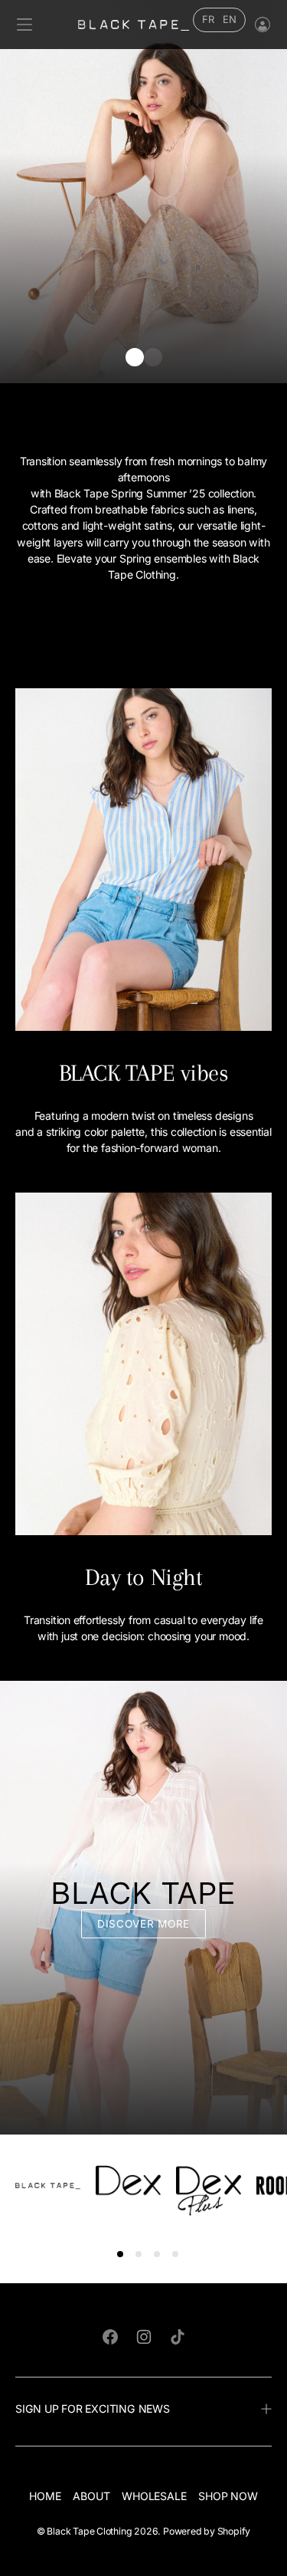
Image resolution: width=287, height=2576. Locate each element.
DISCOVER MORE (143, 1924)
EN (230, 19)
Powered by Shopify (207, 2531)
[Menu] (24, 25)
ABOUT (91, 2496)
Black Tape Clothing (89, 2531)
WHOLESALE (154, 2496)
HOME (45, 2496)
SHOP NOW (228, 2496)
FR (208, 19)
